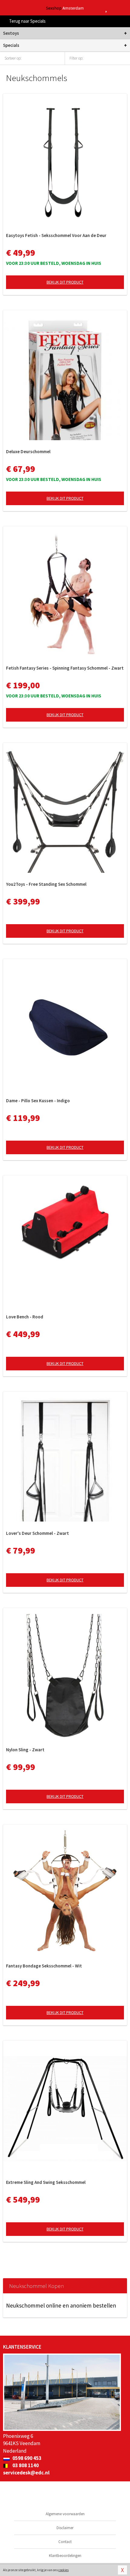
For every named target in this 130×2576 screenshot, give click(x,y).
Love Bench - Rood (25, 1317)
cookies (63, 2570)
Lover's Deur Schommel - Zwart (37, 1533)
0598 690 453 (26, 2458)
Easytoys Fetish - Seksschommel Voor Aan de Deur (56, 235)
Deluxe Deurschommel (28, 452)
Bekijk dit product (65, 282)
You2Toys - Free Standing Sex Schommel (46, 884)
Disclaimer (65, 2528)
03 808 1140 (25, 2465)
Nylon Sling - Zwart (25, 1750)
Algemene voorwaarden (65, 2514)
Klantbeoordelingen (65, 2556)
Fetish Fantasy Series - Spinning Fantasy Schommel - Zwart (65, 668)
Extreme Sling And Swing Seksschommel (46, 2182)
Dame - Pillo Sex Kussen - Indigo (38, 1101)
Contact (65, 2542)
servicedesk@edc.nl (26, 2473)
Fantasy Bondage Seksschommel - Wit (44, 1966)
